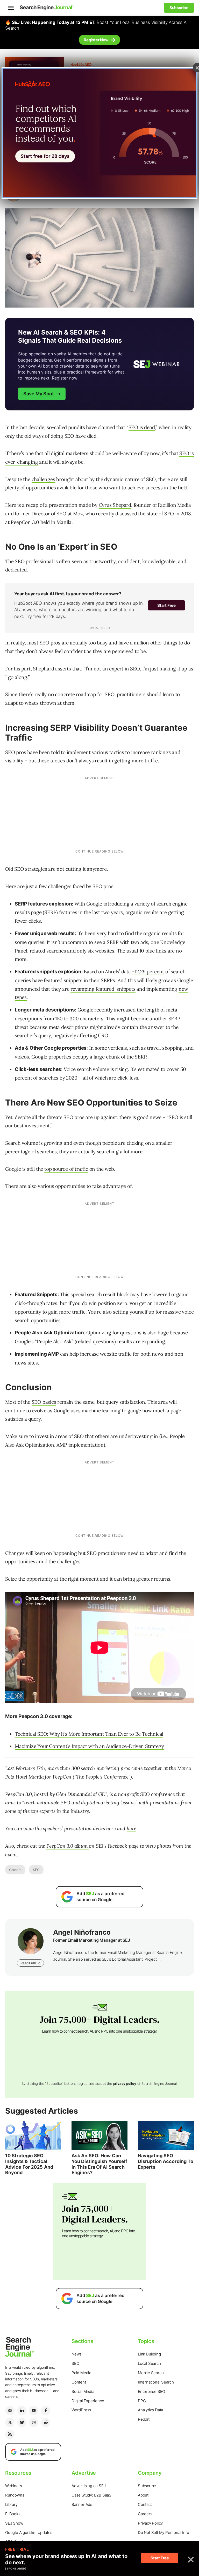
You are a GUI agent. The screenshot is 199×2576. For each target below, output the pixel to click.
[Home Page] (47, 8)
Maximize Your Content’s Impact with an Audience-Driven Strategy (89, 1746)
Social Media (83, 2391)
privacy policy (125, 2084)
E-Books (13, 2514)
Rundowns (15, 2495)
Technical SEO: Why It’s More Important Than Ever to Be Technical (89, 1734)
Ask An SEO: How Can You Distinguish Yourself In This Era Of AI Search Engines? (99, 2164)
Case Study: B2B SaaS (91, 2495)
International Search (156, 2382)
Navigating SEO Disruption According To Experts (166, 2161)
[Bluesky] (22, 2422)
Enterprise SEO (151, 2391)
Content (79, 2382)
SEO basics (44, 1402)
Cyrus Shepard (115, 505)
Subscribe (147, 2486)
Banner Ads (82, 2504)
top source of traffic (66, 1169)
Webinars (13, 2486)
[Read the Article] (33, 2136)
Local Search (149, 2363)
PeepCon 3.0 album (68, 1846)
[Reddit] (46, 2422)
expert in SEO (124, 669)
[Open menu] (11, 8)
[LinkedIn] (22, 2411)
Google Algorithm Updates (29, 2532)
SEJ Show (14, 2523)
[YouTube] (34, 2411)
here (132, 1828)
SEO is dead (142, 427)
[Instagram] (34, 2422)
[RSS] (10, 2434)
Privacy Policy (150, 2523)
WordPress (81, 2410)
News (77, 2354)
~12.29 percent (148, 971)
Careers (15, 1870)
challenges (43, 479)
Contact (145, 2504)
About (143, 2495)
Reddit (144, 2419)
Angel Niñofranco (82, 1932)
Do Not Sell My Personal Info (163, 2532)
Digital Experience (88, 2401)
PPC (142, 2401)
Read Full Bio (30, 1963)
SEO (36, 1870)
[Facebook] (46, 2411)
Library (11, 2504)
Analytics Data (150, 2410)
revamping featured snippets (103, 989)
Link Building (149, 2354)
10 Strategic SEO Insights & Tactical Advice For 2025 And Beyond (29, 2164)
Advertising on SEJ (88, 2486)
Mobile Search (151, 2373)
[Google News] (10, 2411)
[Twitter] (10, 2422)
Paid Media (81, 2373)
